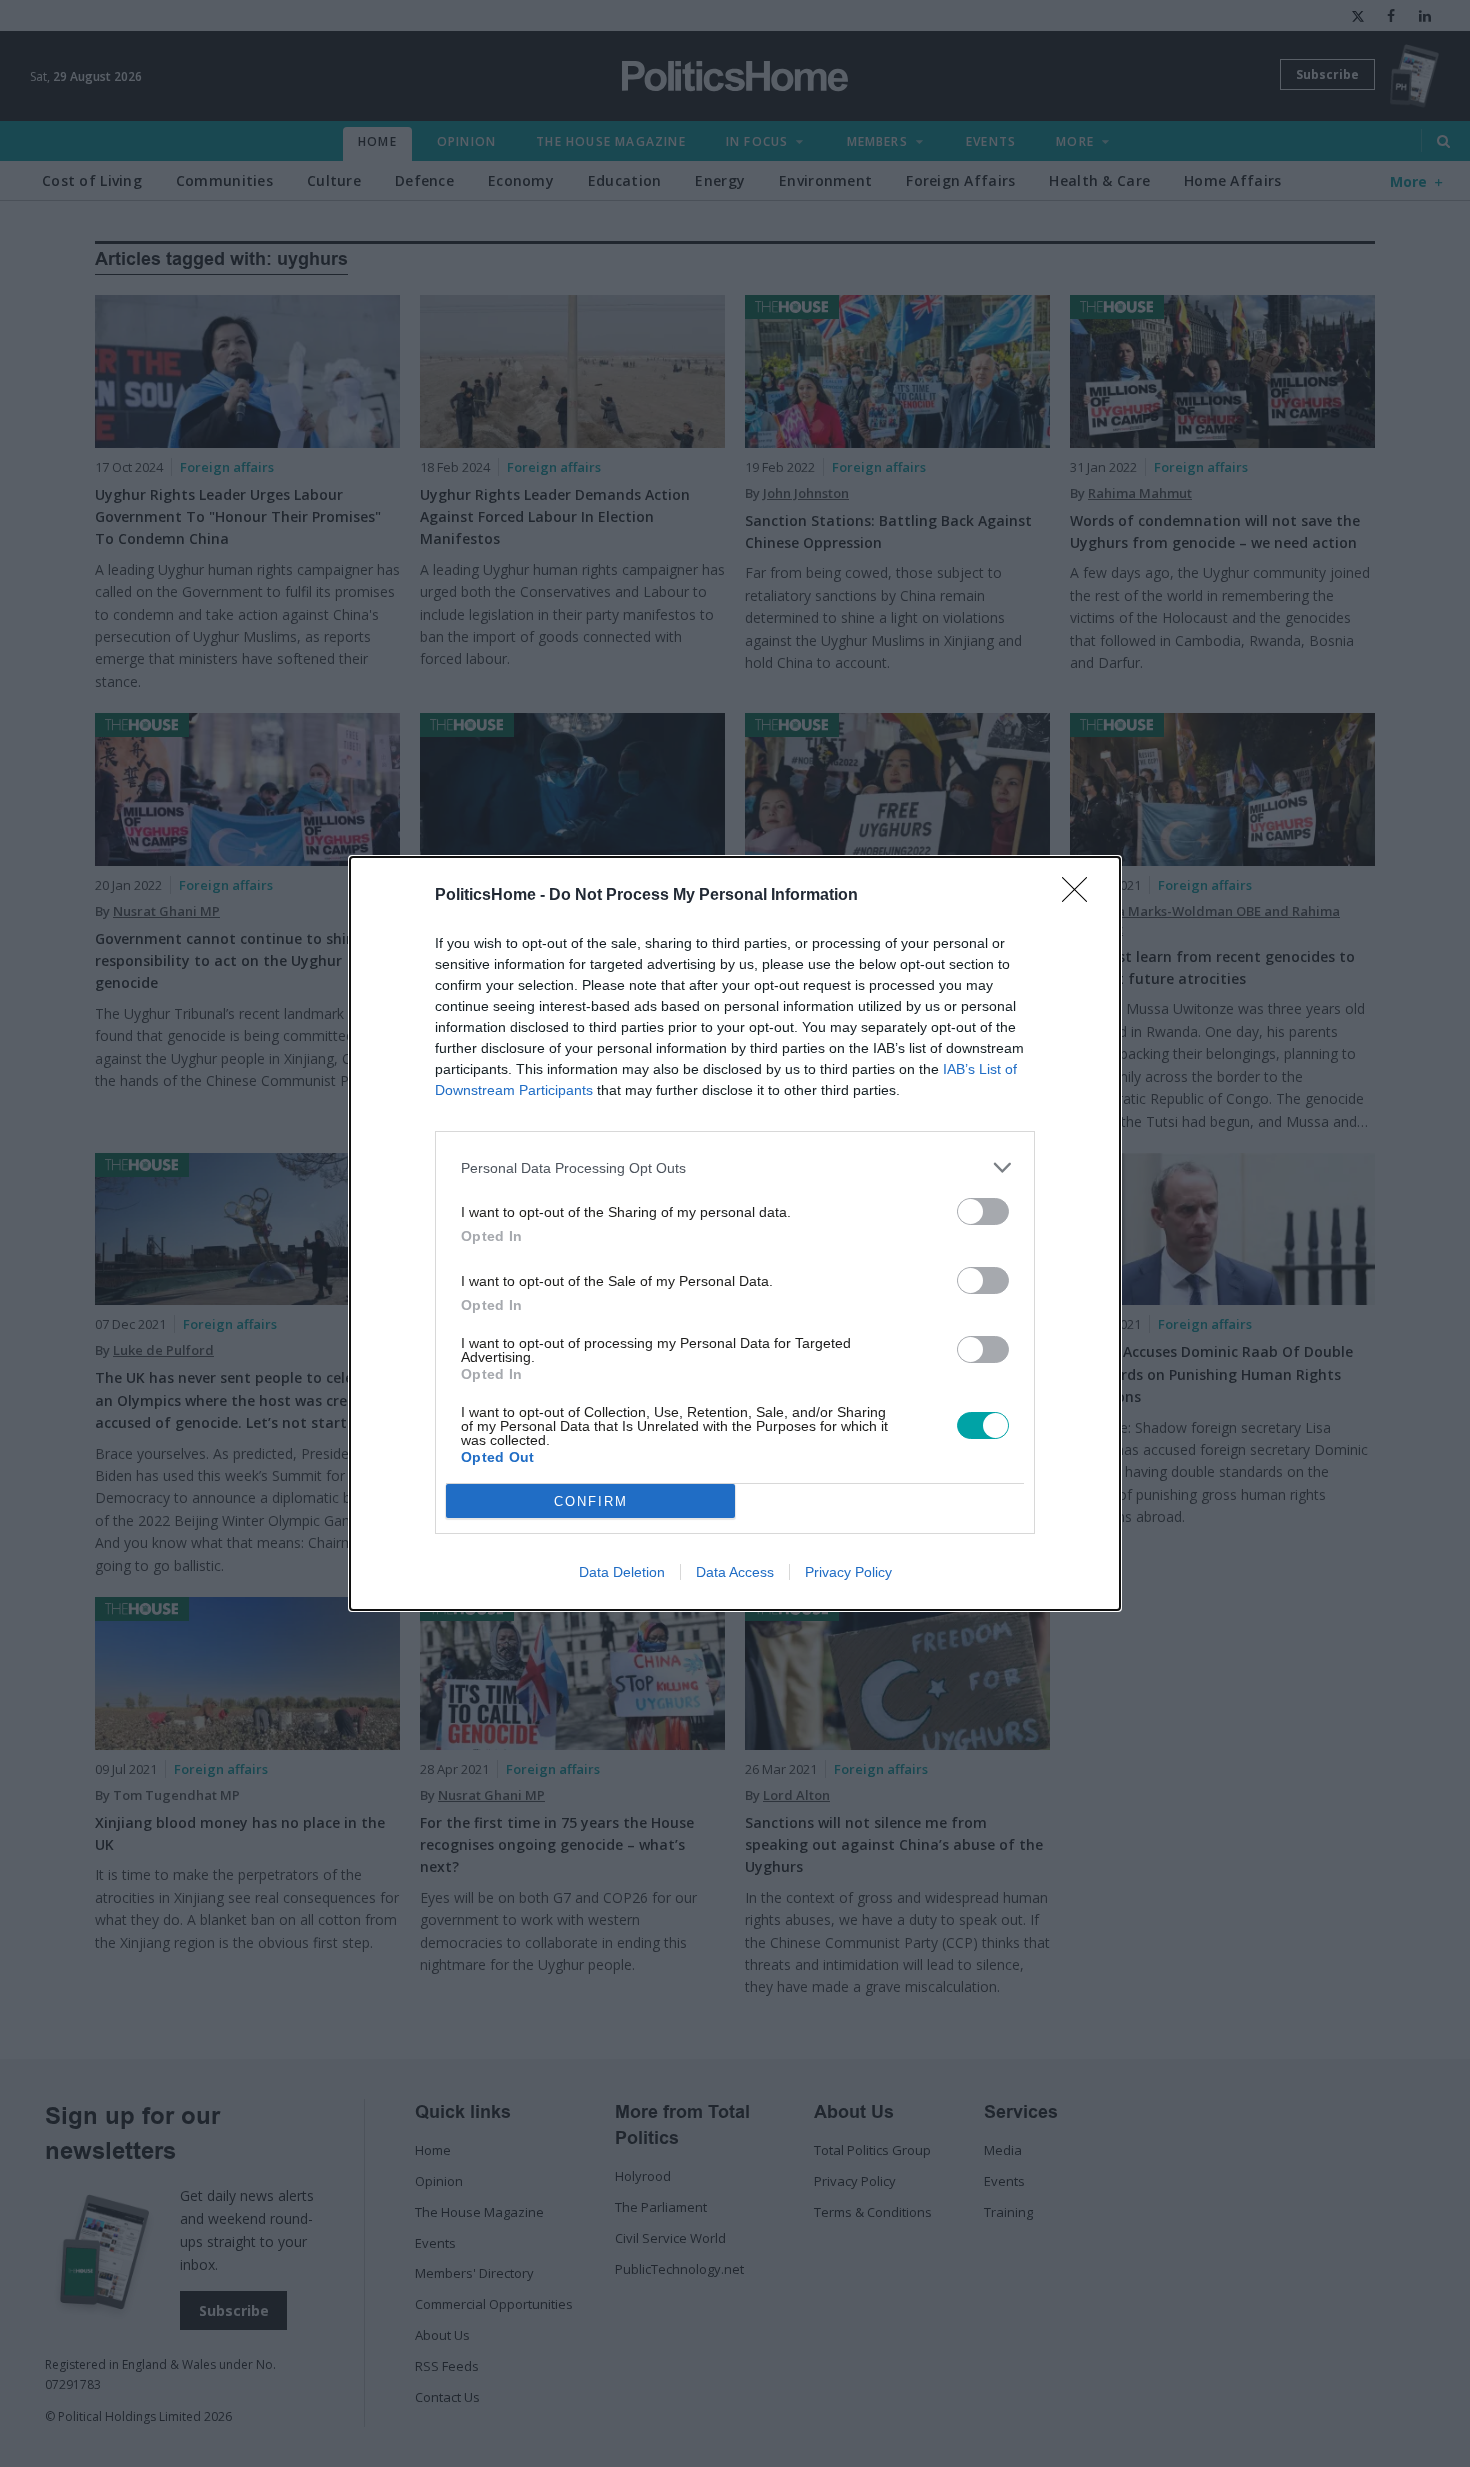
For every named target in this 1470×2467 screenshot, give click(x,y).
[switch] (983, 1211)
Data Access (735, 1572)
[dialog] (735, 1233)
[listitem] (735, 1167)
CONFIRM (591, 1501)
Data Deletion (622, 1572)
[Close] (1081, 896)
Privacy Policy (848, 1572)
